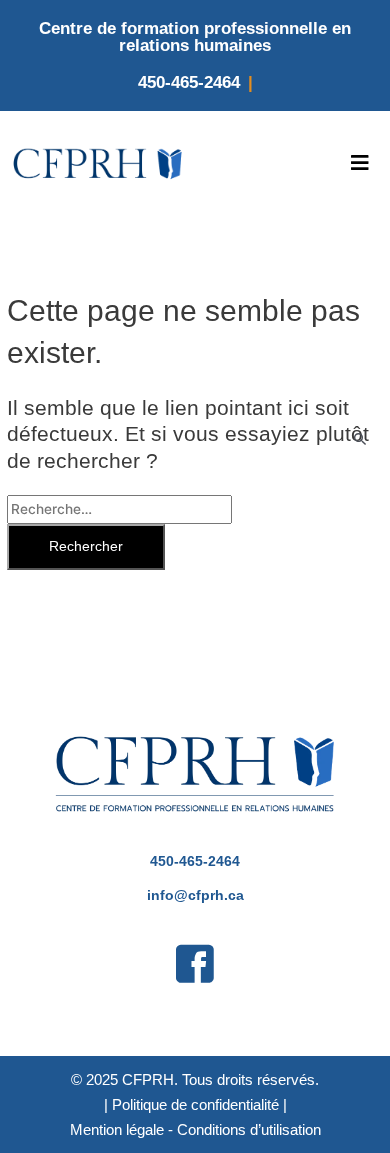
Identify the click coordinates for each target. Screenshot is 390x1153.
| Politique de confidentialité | (195, 1104)
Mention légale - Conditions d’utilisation (195, 1129)
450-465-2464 (189, 82)
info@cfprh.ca (195, 895)
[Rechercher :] (119, 509)
